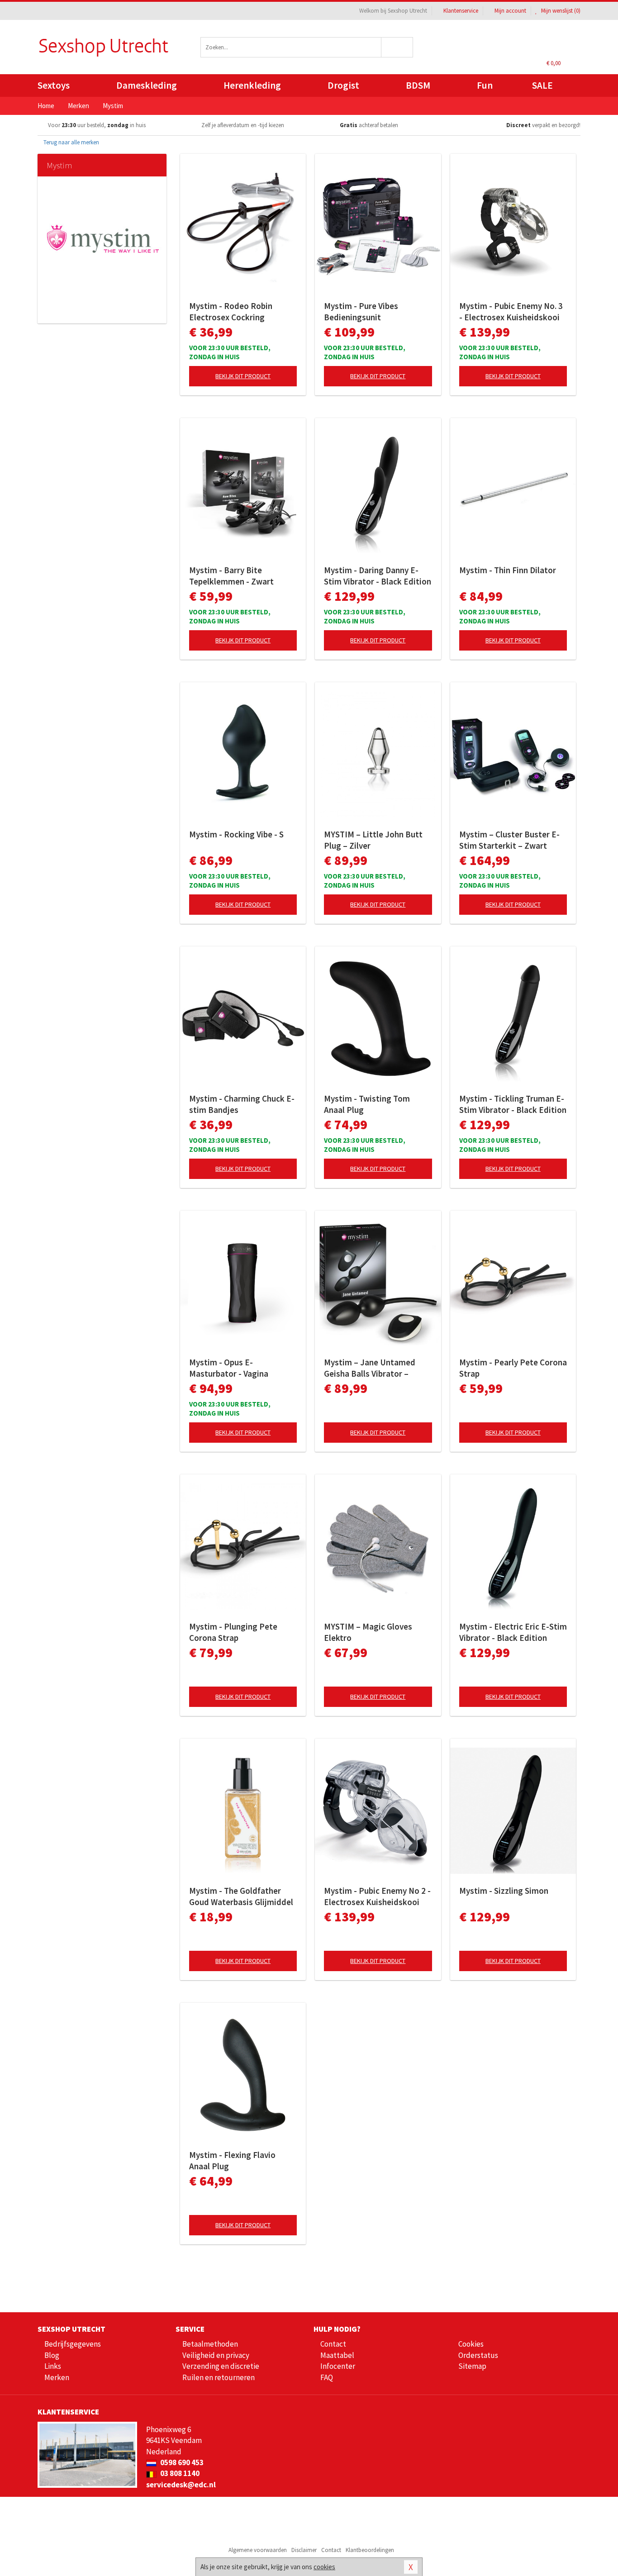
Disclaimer (304, 2550)
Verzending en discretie (221, 2366)
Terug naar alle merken (71, 142)
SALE (542, 85)
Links (53, 2366)
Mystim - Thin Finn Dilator (508, 570)
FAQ (327, 2377)
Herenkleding (252, 85)
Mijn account (510, 11)
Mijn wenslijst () (560, 11)
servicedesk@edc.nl (181, 2485)
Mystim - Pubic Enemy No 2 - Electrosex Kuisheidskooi (377, 1896)
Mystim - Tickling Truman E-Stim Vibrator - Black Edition (513, 1104)
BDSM (418, 85)
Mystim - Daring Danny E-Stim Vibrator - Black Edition (378, 576)
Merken (57, 2377)
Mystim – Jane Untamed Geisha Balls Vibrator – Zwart (370, 1368)
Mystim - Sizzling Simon (504, 1891)
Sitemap (472, 2366)
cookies (324, 2567)
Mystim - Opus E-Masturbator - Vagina (229, 1368)
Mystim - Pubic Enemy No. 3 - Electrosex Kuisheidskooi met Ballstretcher (511, 312)
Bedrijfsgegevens (73, 2344)
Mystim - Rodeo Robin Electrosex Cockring (231, 311)
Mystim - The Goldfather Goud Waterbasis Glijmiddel (241, 1896)
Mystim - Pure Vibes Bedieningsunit (361, 311)
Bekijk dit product (243, 376)
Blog (52, 2355)
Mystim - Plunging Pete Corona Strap (233, 1632)
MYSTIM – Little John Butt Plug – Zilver (373, 840)
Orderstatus (478, 2355)
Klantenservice (461, 11)
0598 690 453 (181, 2462)
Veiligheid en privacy (216, 2355)
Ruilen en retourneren (219, 2377)
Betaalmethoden (210, 2344)
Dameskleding (147, 85)
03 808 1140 (179, 2473)
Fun (485, 85)
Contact (333, 2344)
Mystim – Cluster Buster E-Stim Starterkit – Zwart (509, 840)
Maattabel (337, 2355)
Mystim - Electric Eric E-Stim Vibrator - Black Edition (513, 1632)
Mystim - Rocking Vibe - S (236, 834)
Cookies (471, 2344)
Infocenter (338, 2366)
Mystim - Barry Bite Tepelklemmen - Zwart (231, 576)
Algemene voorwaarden (258, 2550)
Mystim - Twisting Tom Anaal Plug (367, 1104)
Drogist (343, 85)
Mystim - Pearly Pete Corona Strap (513, 1368)
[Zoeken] (397, 47)
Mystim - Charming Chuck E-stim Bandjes (242, 1104)
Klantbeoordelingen (370, 2550)
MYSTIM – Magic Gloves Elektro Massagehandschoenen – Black (371, 1632)
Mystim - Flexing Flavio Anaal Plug (232, 2160)
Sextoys (54, 85)
